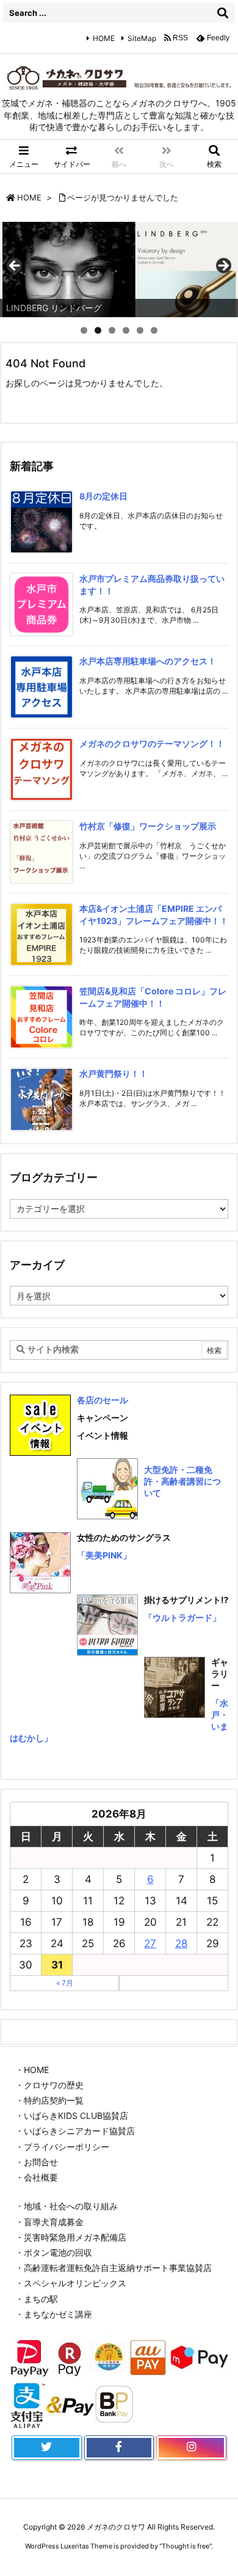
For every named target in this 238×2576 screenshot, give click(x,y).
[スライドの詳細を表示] (119, 270)
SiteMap (142, 38)
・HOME (32, 2070)
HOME (104, 38)
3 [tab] (112, 330)
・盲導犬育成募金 (49, 2222)
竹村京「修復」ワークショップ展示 (148, 826)
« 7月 (65, 1983)
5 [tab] (140, 330)
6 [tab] (154, 330)
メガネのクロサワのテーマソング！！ (152, 743)
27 (150, 1943)
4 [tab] (126, 330)
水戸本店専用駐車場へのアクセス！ (148, 661)
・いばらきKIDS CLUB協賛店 (72, 2115)
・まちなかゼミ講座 (54, 2314)
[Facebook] (119, 2448)
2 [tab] (98, 330)
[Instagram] (191, 2448)
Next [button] (223, 266)
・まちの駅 (37, 2299)
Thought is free (186, 2546)
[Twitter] (47, 2448)
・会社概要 (37, 2177)
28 (181, 1943)
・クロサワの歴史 (49, 2085)
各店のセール (103, 1400)
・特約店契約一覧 (49, 2100)
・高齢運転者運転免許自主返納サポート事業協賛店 (114, 2268)
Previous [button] (15, 266)
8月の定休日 (103, 496)
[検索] (223, 13)
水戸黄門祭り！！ (114, 1073)
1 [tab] (84, 330)
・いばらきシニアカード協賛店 (75, 2131)
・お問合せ (37, 2162)
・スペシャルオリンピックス (71, 2283)
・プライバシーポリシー (62, 2147)
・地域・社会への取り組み (67, 2206)
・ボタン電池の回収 (54, 2252)
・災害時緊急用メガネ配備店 (71, 2237)
